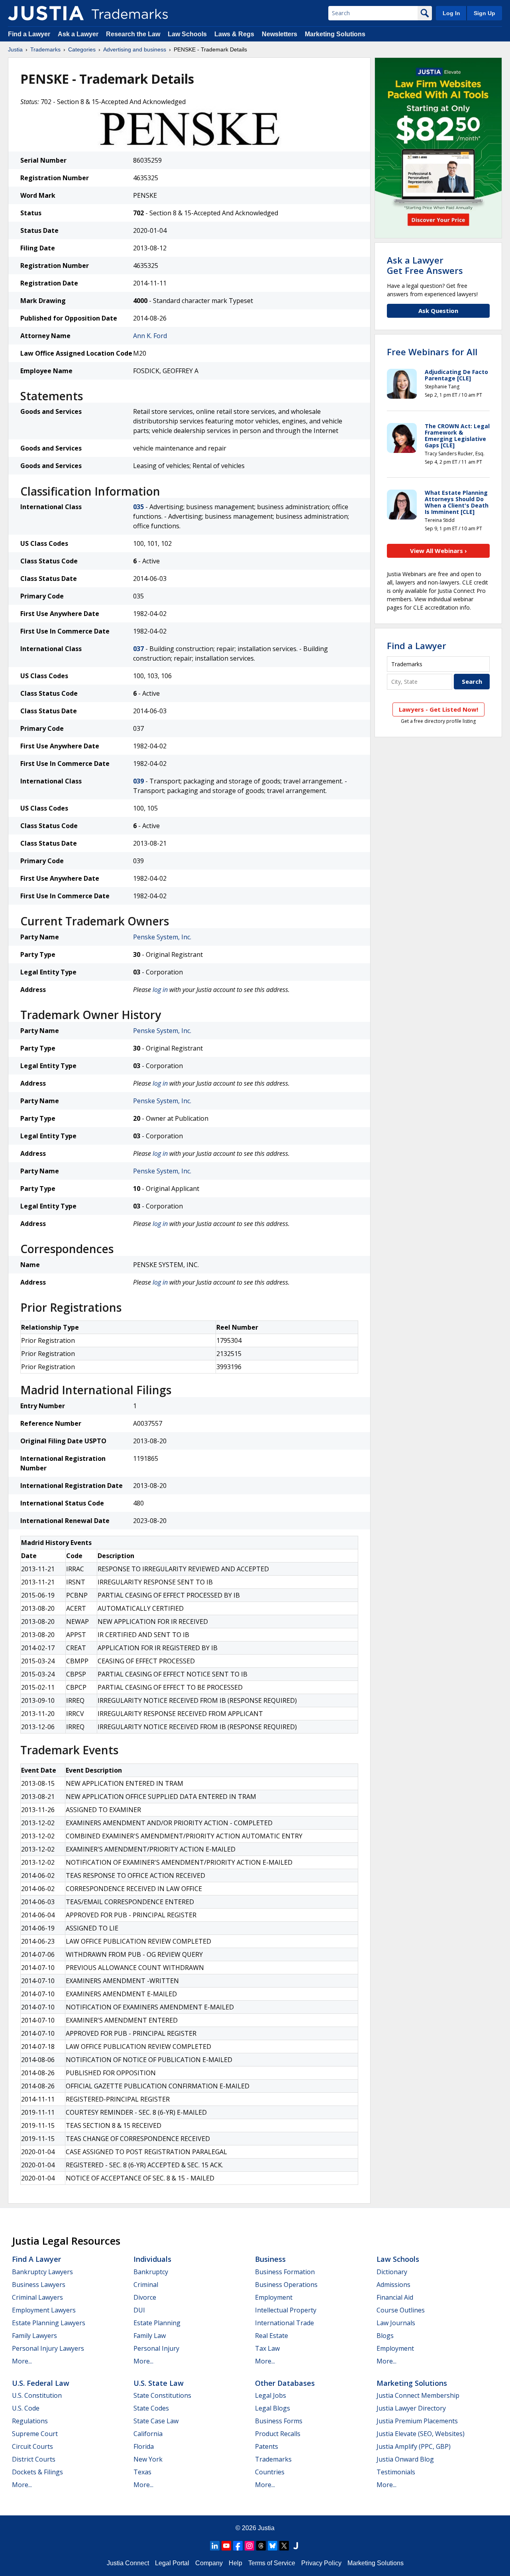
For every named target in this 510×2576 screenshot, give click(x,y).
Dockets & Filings (37, 2472)
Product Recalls (278, 2434)
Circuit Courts (32, 2446)
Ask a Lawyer (78, 34)
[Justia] (46, 13)
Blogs (385, 2336)
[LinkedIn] (215, 2546)
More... (22, 2361)
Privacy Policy (321, 2563)
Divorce (145, 2297)
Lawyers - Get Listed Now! (438, 709)
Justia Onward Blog (405, 2459)
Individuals (152, 2259)
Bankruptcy (151, 2272)
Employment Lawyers (44, 2310)
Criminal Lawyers (37, 2297)
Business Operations (286, 2285)
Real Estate (272, 2336)
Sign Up (484, 13)
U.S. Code (26, 2408)
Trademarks (45, 49)
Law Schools (187, 34)
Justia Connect (128, 2563)
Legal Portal (172, 2563)
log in (160, 990)
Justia (15, 49)
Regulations (30, 2421)
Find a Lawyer (29, 34)
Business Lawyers (39, 2285)
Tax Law (267, 2348)
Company (209, 2563)
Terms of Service (272, 2563)
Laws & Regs (234, 34)
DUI (139, 2310)
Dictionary (392, 2272)
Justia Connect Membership (418, 2395)
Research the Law (133, 34)
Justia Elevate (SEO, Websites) (421, 2434)
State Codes (151, 2408)
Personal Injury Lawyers (48, 2348)
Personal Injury (156, 2348)
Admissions (393, 2285)
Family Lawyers (34, 2336)
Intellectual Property (286, 2310)
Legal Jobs (271, 2395)
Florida (144, 2446)
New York (148, 2459)
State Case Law (156, 2421)
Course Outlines (401, 2310)
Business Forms (279, 2421)
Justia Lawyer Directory (411, 2408)
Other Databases (285, 2383)
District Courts (34, 2459)
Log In (451, 13)
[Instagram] (249, 2546)
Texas (142, 2472)
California (148, 2434)
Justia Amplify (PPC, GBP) (414, 2446)
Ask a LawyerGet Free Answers (425, 265)
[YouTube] (226, 2546)
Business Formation (285, 2272)
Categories (82, 49)
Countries (270, 2472)
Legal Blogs (273, 2408)
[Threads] (261, 2546)
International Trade (284, 2323)
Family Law (150, 2336)
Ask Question (438, 311)
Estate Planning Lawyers (49, 2323)
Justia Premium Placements (417, 2421)
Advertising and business (135, 49)
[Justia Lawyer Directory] (296, 2546)
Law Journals (396, 2323)
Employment (274, 2297)
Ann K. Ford (150, 336)
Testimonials (396, 2472)
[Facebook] (238, 2546)
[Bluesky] (273, 2546)
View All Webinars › (438, 551)
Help (235, 2563)
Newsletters (280, 34)
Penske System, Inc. (162, 937)
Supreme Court (35, 2434)
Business (270, 2259)
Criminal (146, 2285)
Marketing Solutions (335, 34)
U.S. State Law (159, 2383)
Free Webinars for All (432, 352)
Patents (267, 2446)
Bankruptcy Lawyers (42, 2272)
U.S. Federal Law (41, 2383)
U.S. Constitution (37, 2395)
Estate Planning (157, 2323)
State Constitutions (162, 2395)
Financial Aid (395, 2297)
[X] (284, 2546)
